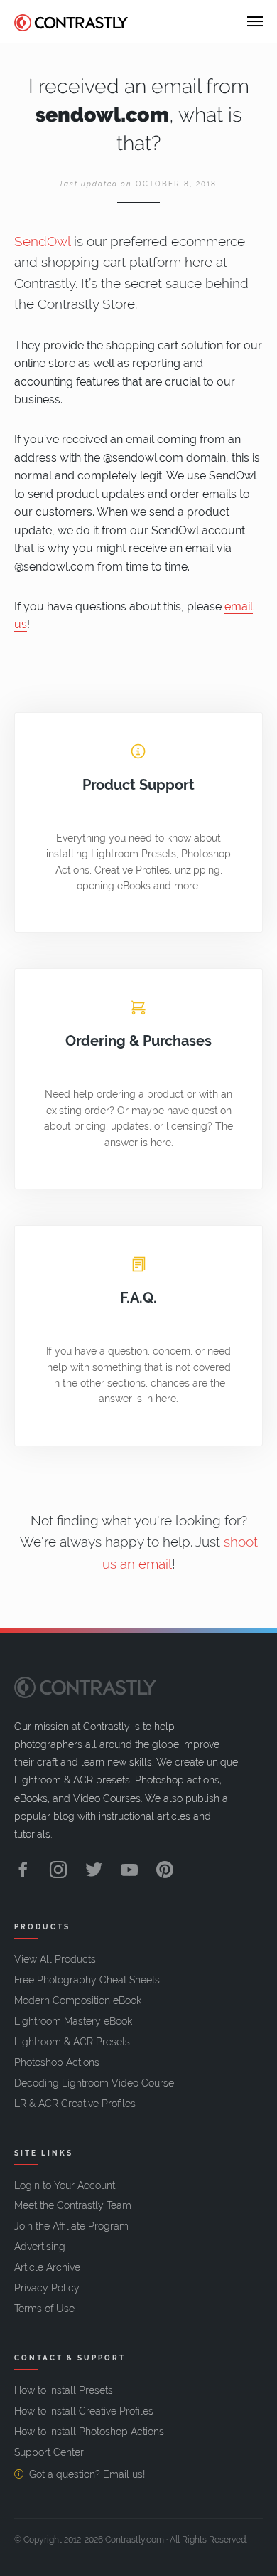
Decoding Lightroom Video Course (94, 2083)
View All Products (55, 1959)
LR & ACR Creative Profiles (75, 2104)
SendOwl (42, 242)
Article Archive (47, 2267)
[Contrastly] (71, 21)
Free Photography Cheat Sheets (87, 1980)
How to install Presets (64, 2390)
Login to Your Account (65, 2185)
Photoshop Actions (57, 2062)
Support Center (49, 2452)
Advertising (40, 2247)
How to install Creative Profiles (84, 2411)
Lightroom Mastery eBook (73, 2021)
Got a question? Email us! (87, 2474)
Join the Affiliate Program (71, 2226)
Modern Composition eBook (78, 2000)
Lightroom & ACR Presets (72, 2042)
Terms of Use (44, 2309)
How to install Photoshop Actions (89, 2432)
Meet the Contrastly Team (73, 2205)
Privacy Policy (47, 2288)
